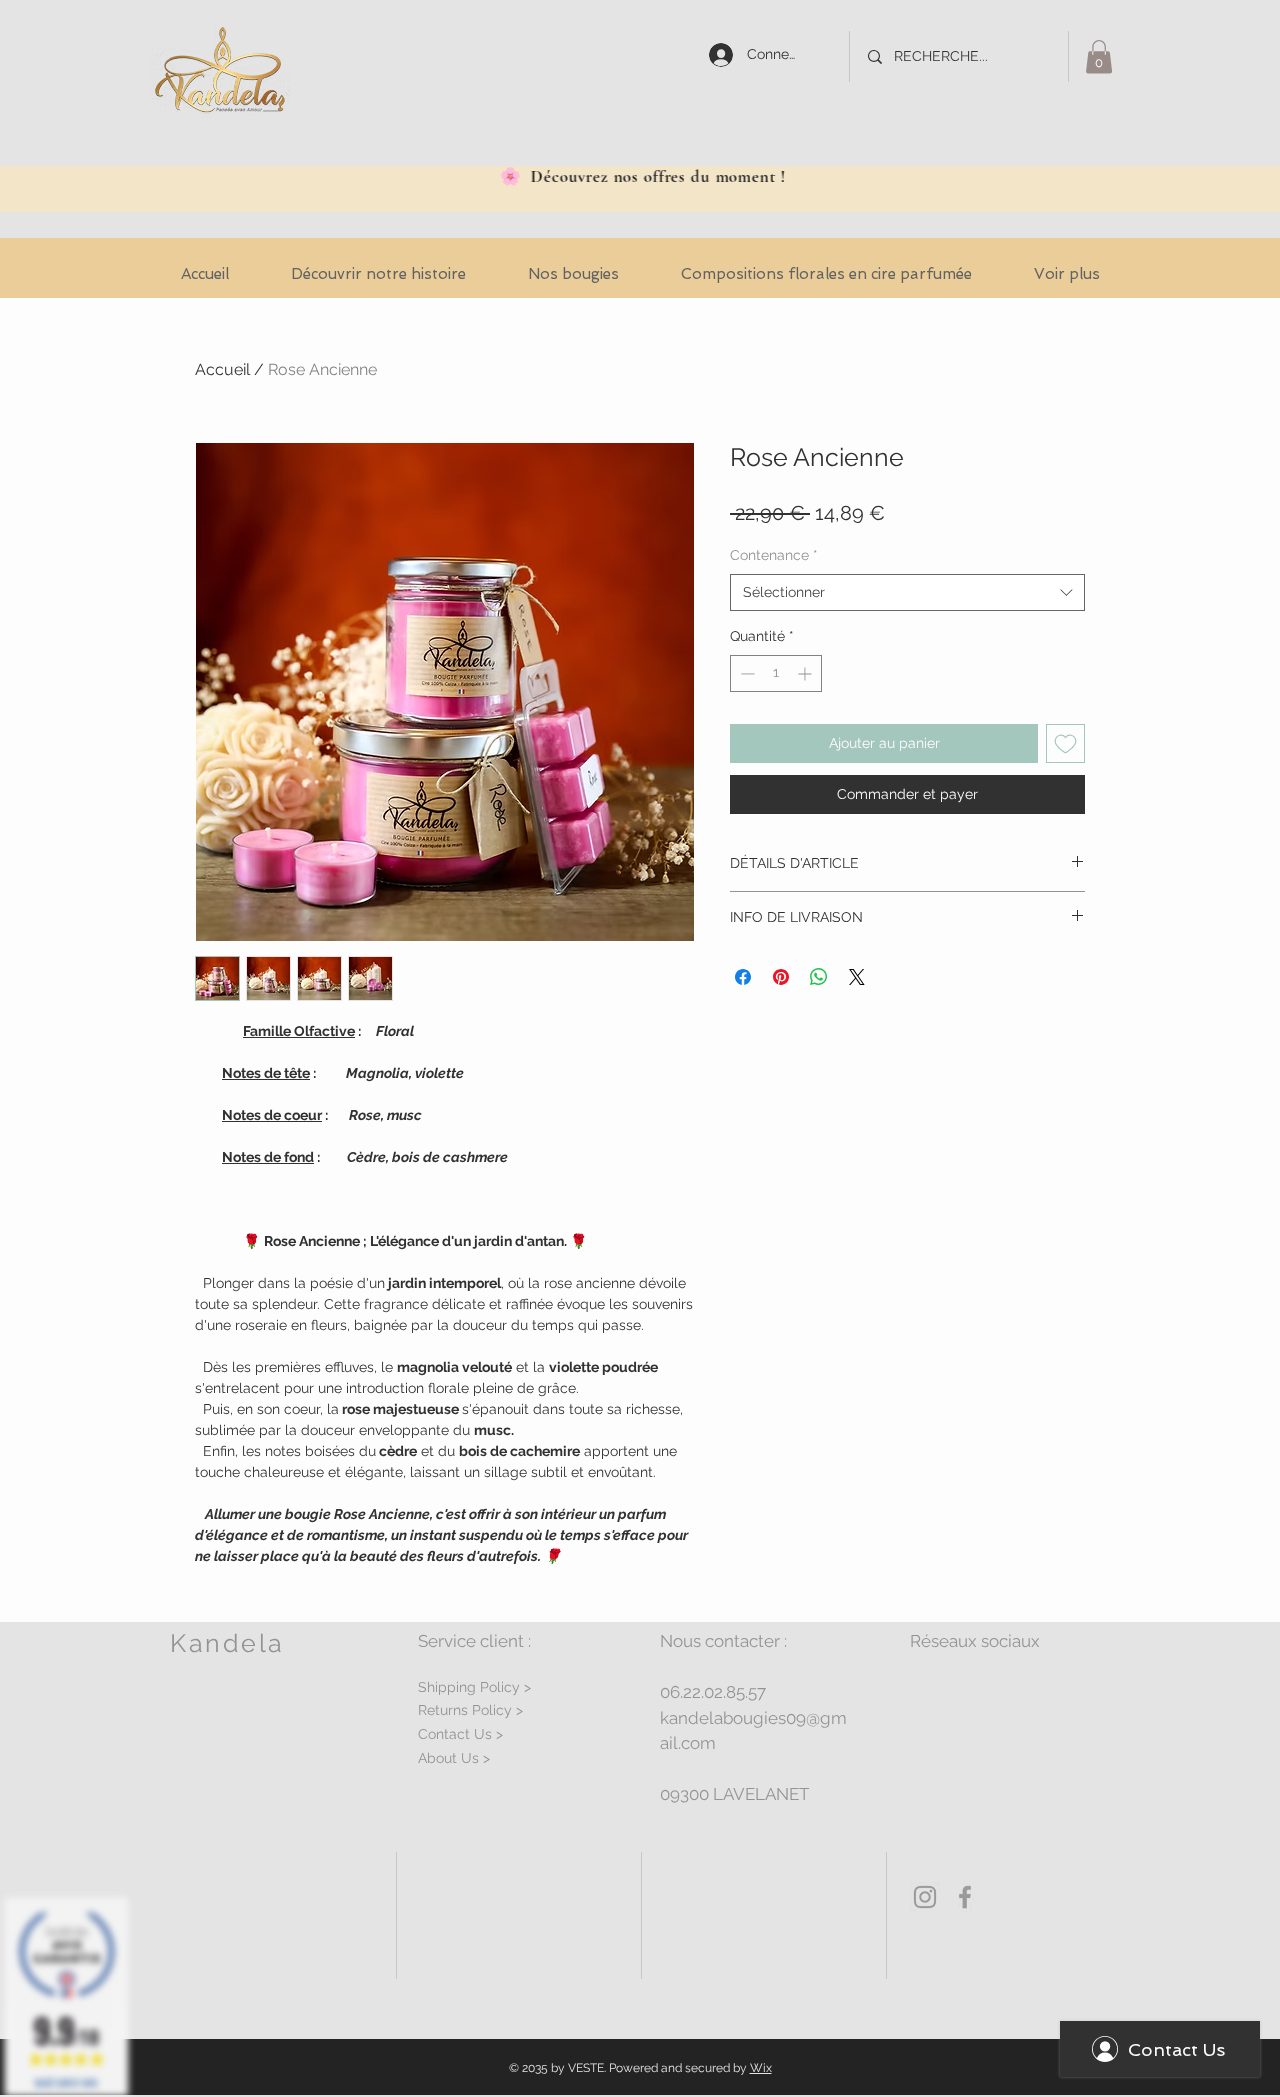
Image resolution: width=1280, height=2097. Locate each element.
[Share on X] (857, 977)
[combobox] (907, 593)
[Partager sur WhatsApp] (819, 977)
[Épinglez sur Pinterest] (781, 977)
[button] (1099, 56)
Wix (761, 2068)
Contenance (774, 555)
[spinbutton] (776, 673)
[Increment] (806, 673)
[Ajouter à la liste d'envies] (1065, 743)
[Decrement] (745, 673)
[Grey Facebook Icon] (965, 1897)
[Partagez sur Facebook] (743, 977)
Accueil (222, 369)
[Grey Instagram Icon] (925, 1897)
